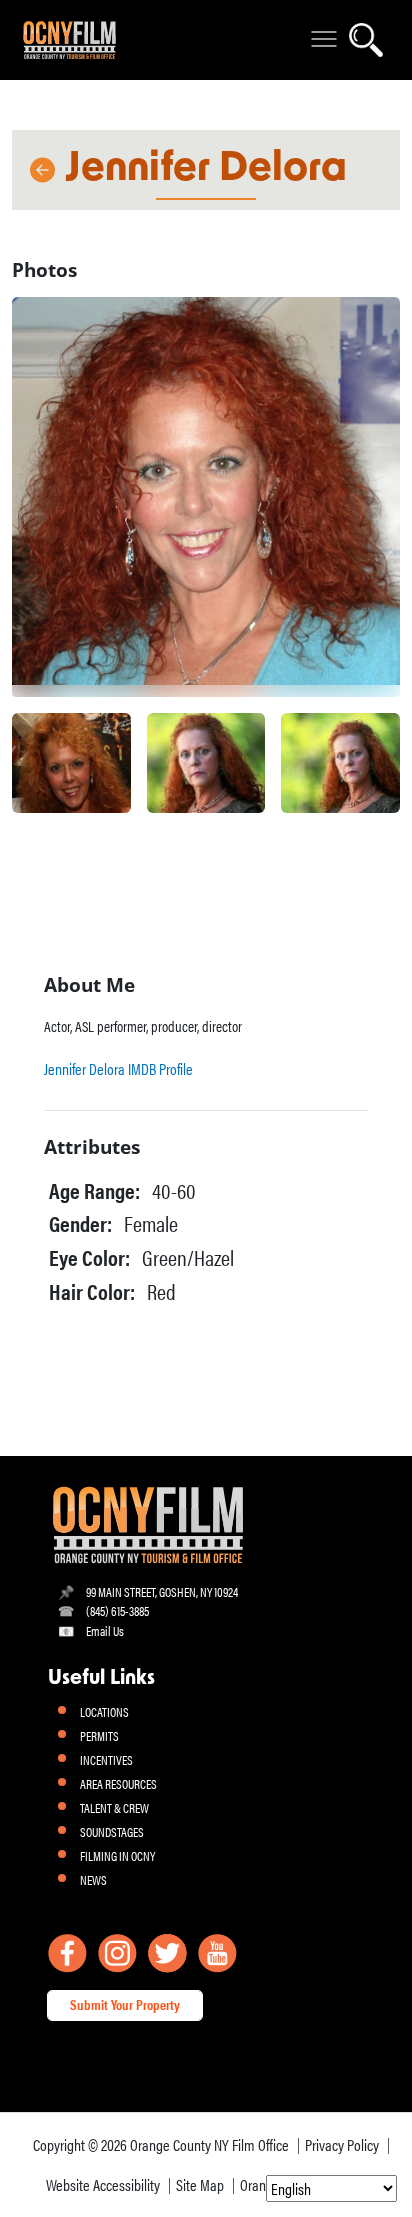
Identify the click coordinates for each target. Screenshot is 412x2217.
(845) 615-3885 (117, 1610)
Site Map (200, 2184)
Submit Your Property (125, 2004)
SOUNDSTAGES (112, 1831)
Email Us (105, 1630)
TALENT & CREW (114, 1807)
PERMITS (99, 1735)
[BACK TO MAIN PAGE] (40, 170)
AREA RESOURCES (118, 1783)
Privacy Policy (342, 2144)
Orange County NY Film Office (209, 2144)
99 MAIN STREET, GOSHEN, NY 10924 (162, 1591)
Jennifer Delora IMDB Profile (118, 1068)
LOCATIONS (104, 1711)
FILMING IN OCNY (117, 1855)
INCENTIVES (106, 1759)
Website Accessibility (103, 2184)
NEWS (93, 1879)
